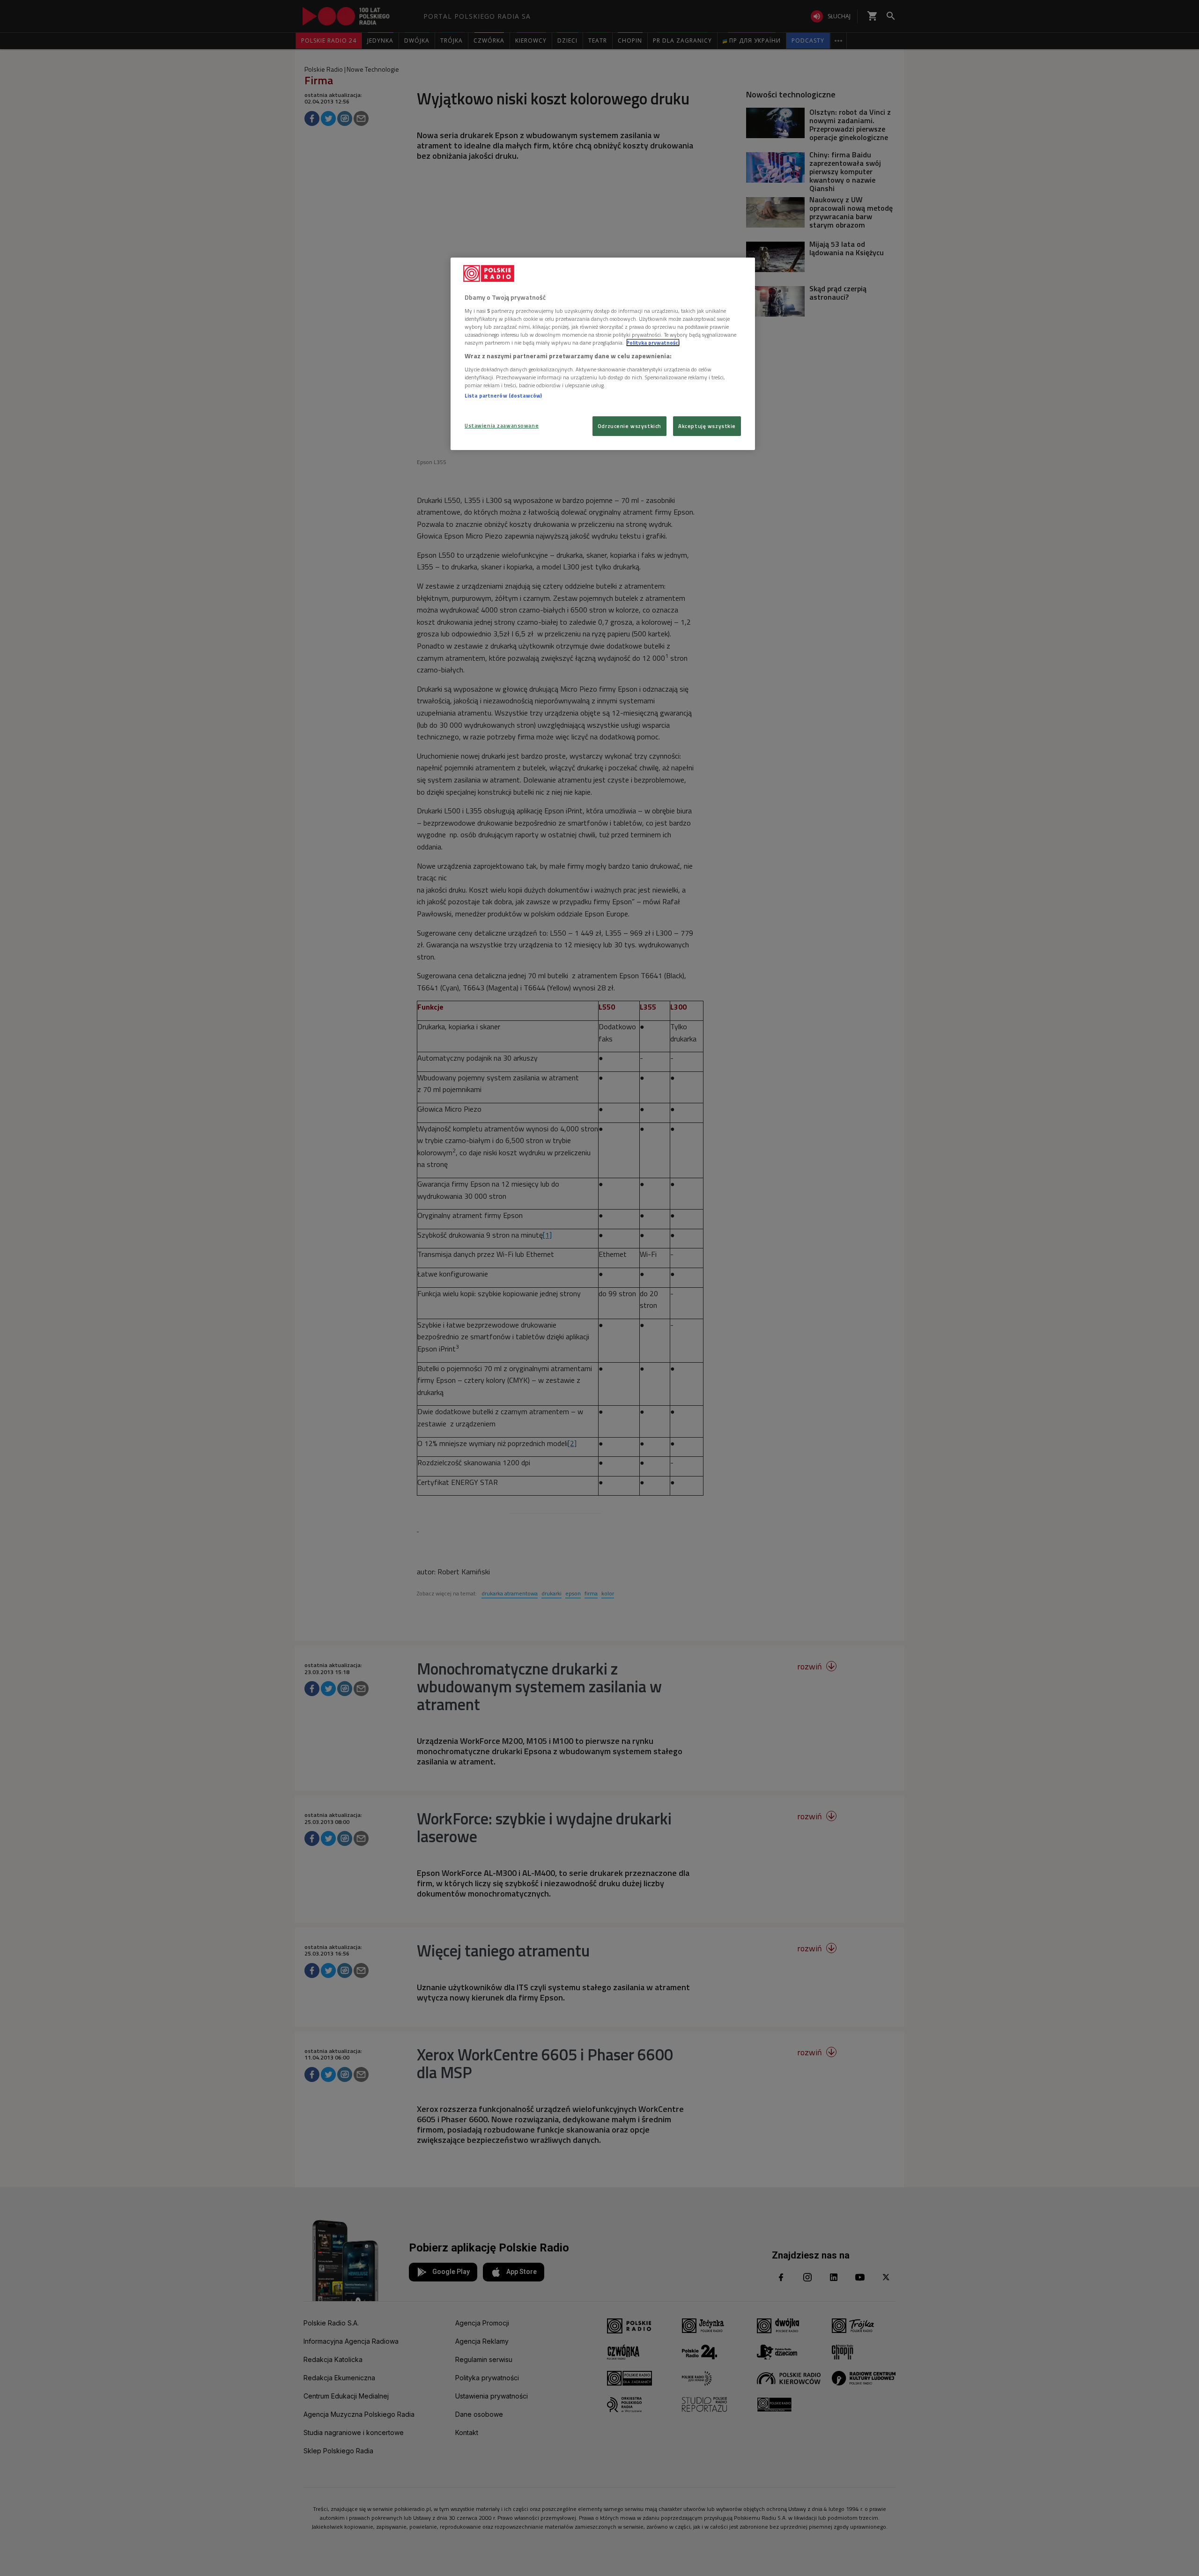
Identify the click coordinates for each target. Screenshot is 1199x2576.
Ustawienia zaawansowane (502, 425)
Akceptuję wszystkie (707, 426)
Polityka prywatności (653, 343)
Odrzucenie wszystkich (629, 426)
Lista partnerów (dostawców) (503, 395)
